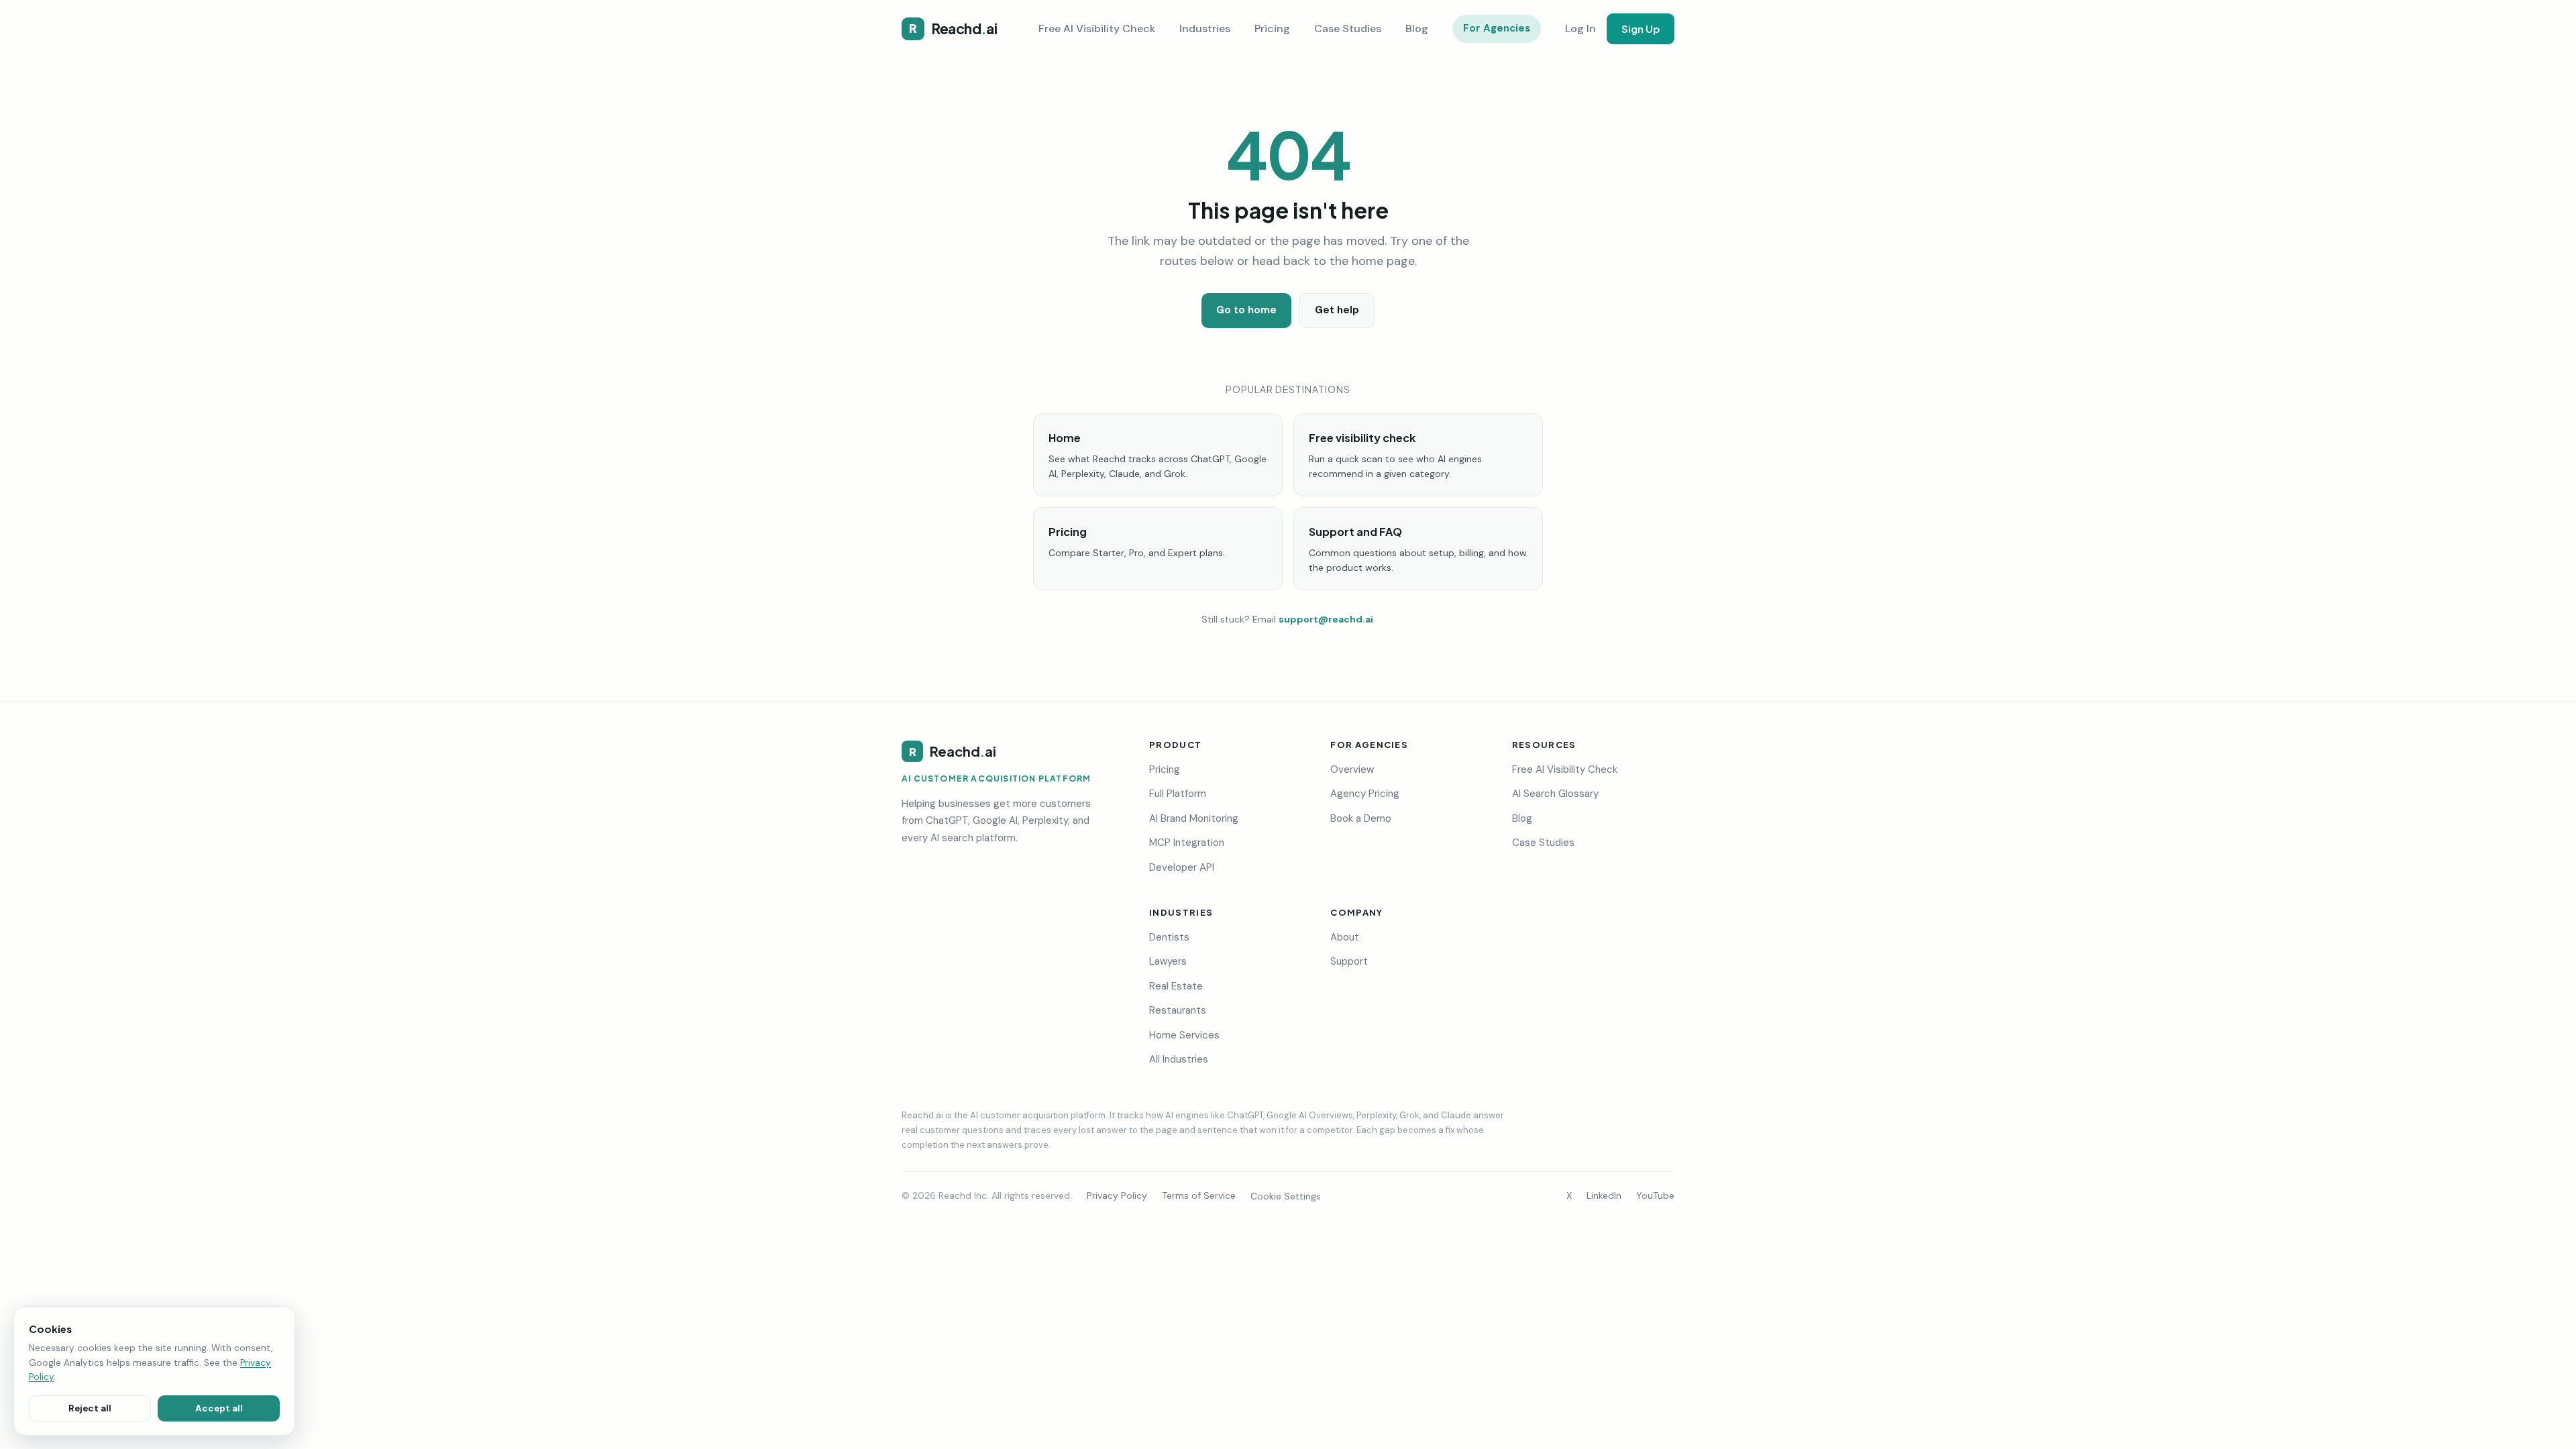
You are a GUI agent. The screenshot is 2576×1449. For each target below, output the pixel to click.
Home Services (1184, 1035)
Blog (1417, 29)
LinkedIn (1604, 1195)
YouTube (1655, 1195)
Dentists (1169, 937)
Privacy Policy (1117, 1195)
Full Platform (1178, 794)
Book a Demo (1361, 818)
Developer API (1182, 867)
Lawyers (1168, 961)
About (1345, 937)
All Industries (1179, 1059)
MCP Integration (1187, 843)
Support (1349, 961)
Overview (1352, 769)
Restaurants (1178, 1010)
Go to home (1246, 310)
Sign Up (1641, 29)
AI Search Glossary (1555, 794)
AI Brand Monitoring (1194, 818)
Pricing (1272, 29)
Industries (1205, 29)
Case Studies (1348, 29)
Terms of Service (1199, 1195)
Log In (1580, 29)
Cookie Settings (1286, 1196)
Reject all (90, 1408)
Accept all (219, 1408)
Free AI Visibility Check (1097, 29)
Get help (1337, 310)
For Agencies (1497, 28)
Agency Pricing (1365, 794)
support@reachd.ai (1326, 619)
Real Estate (1176, 986)
